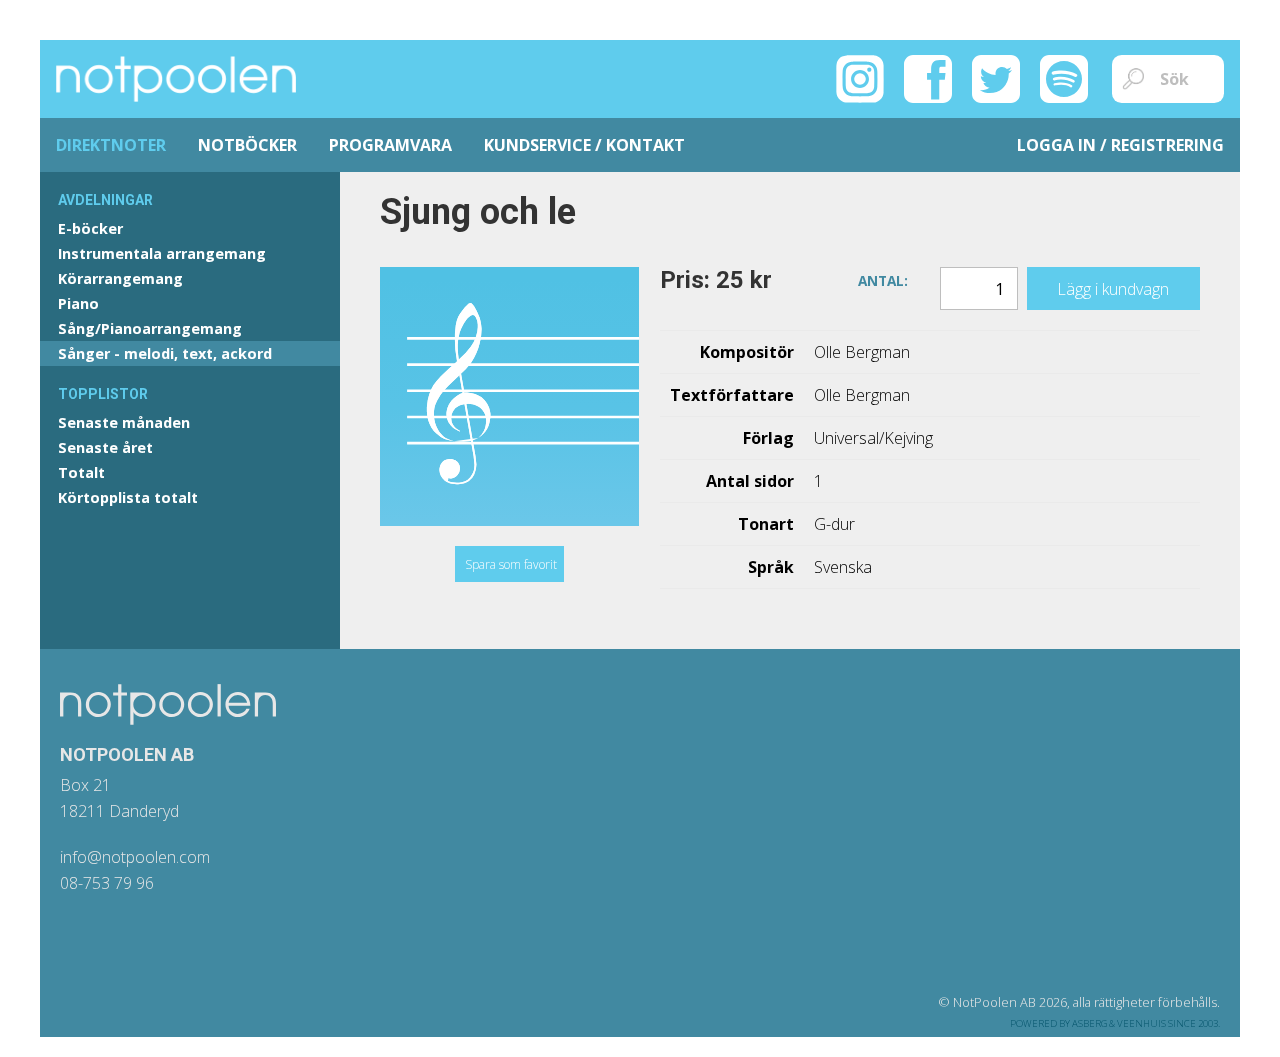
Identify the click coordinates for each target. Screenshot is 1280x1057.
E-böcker (90, 228)
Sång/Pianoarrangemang (150, 328)
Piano (78, 303)
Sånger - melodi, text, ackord (165, 353)
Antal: (883, 279)
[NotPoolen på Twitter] (996, 77)
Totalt (81, 472)
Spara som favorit (511, 564)
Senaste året (105, 447)
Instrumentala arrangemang (162, 253)
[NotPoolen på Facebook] (928, 77)
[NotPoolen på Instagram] (860, 77)
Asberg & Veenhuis (1119, 1023)
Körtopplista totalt (128, 497)
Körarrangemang (120, 278)
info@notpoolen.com (135, 857)
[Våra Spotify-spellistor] (1064, 77)
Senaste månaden (124, 422)
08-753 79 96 (107, 883)
